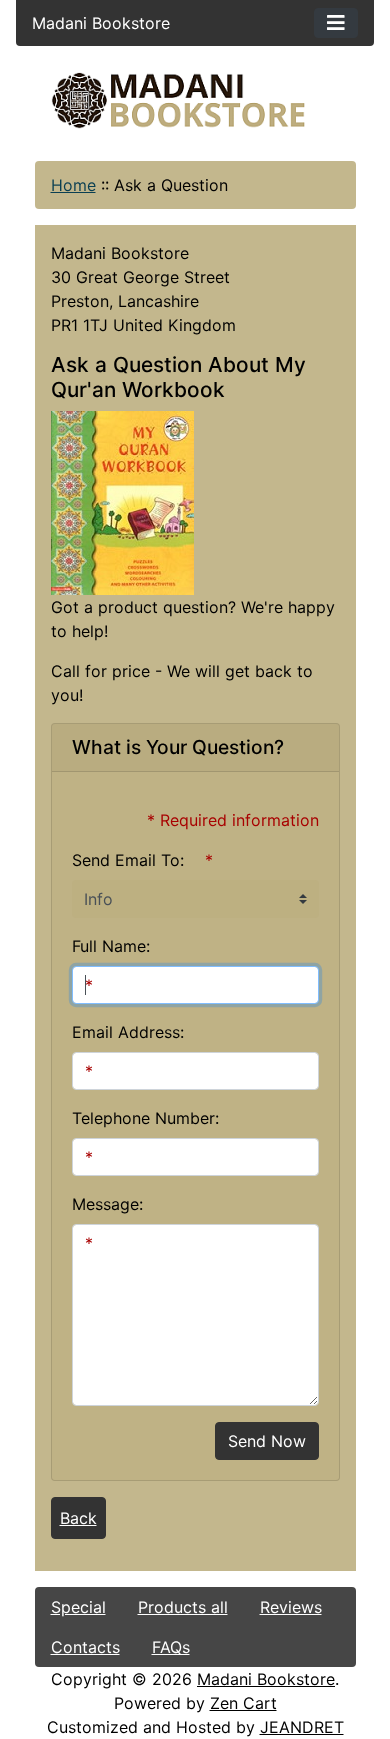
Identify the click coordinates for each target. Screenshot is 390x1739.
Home (73, 185)
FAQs (171, 1647)
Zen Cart (243, 1703)
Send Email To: (128, 860)
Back (78, 1518)
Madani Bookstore (266, 1679)
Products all (183, 1607)
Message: (107, 1204)
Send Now (267, 1441)
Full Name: (111, 946)
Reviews (291, 1607)
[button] (209, 1656)
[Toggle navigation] (336, 23)
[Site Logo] (195, 100)
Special (78, 1607)
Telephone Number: (145, 1118)
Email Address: (128, 1032)
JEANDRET (302, 1727)
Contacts (85, 1647)
